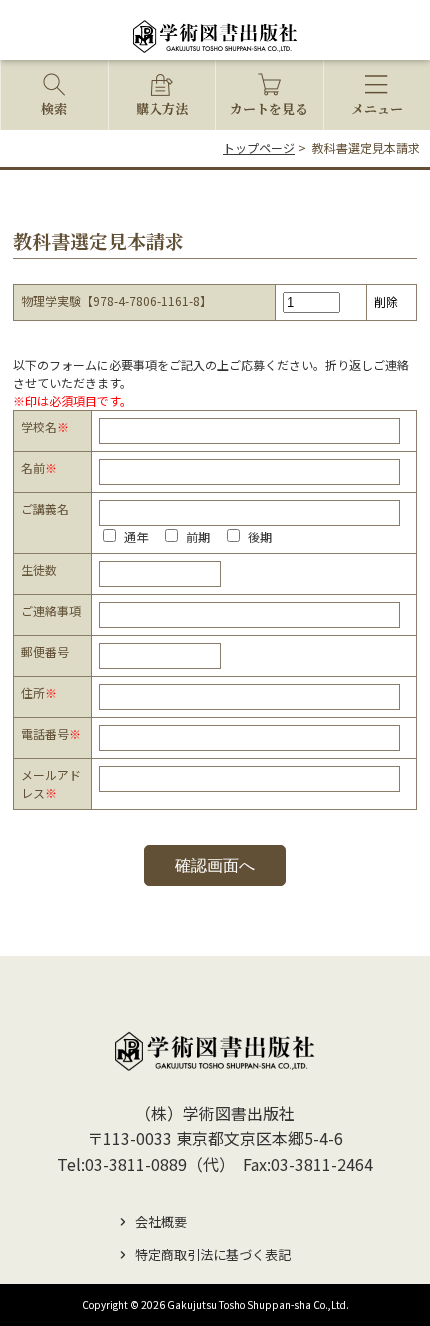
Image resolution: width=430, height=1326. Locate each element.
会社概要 (161, 1221)
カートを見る (269, 108)
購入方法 (162, 108)
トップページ (259, 147)
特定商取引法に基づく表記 (213, 1254)
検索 (54, 108)
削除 (386, 301)
